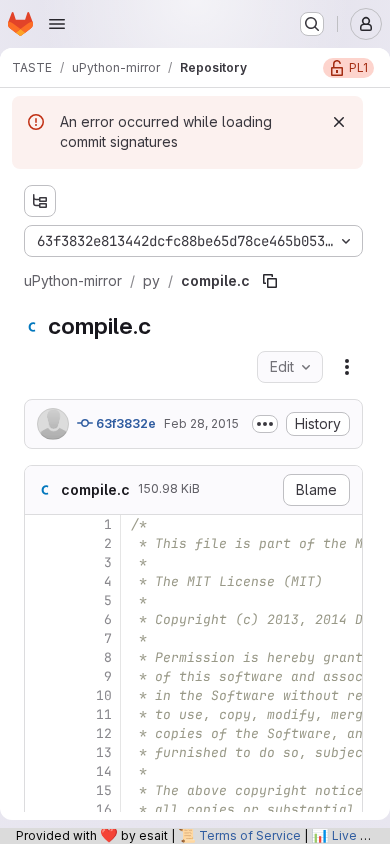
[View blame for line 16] (42, 809)
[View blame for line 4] (42, 581)
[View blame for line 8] (42, 657)
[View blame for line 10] (42, 695)
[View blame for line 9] (42, 676)
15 (104, 790)
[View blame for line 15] (42, 790)
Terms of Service (250, 835)
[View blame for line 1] (42, 524)
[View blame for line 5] (42, 600)
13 (104, 752)
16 (104, 809)
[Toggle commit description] (265, 424)
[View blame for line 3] (42, 562)
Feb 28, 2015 (201, 423)
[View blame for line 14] (42, 771)
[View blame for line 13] (42, 752)
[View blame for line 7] (42, 638)
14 (104, 771)
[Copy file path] (270, 281)
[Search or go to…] (312, 24)
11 (104, 714)
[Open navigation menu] (57, 24)
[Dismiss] (339, 122)
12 (104, 733)
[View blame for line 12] (42, 733)
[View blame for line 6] (42, 619)
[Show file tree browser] (40, 201)
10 (104, 695)
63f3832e (124, 423)
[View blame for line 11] (42, 714)
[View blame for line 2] (42, 543)
